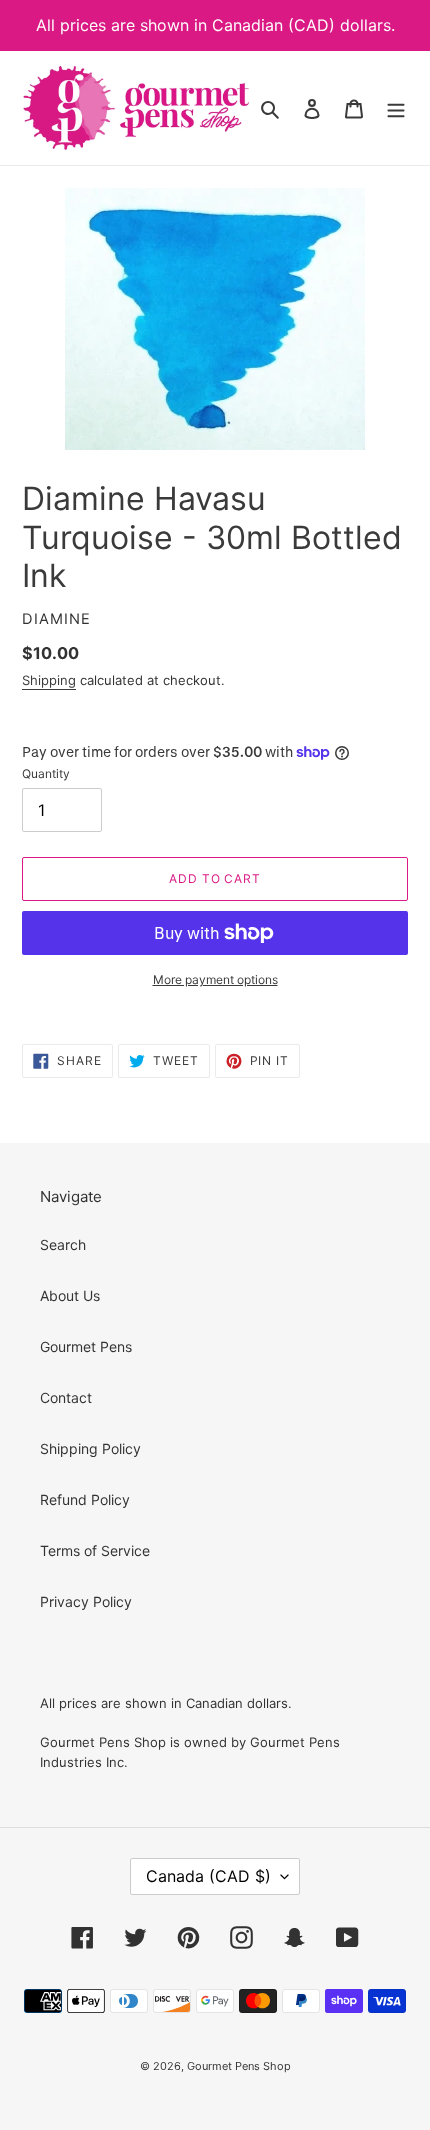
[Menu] (396, 108)
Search (63, 1244)
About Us (70, 1295)
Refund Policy (85, 1499)
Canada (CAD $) (208, 1876)
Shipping (49, 680)
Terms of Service (95, 1550)
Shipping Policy (90, 1448)
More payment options (215, 979)
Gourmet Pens (86, 1346)
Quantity (46, 773)
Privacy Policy (86, 1601)
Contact (66, 1397)
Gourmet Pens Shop (239, 2066)
